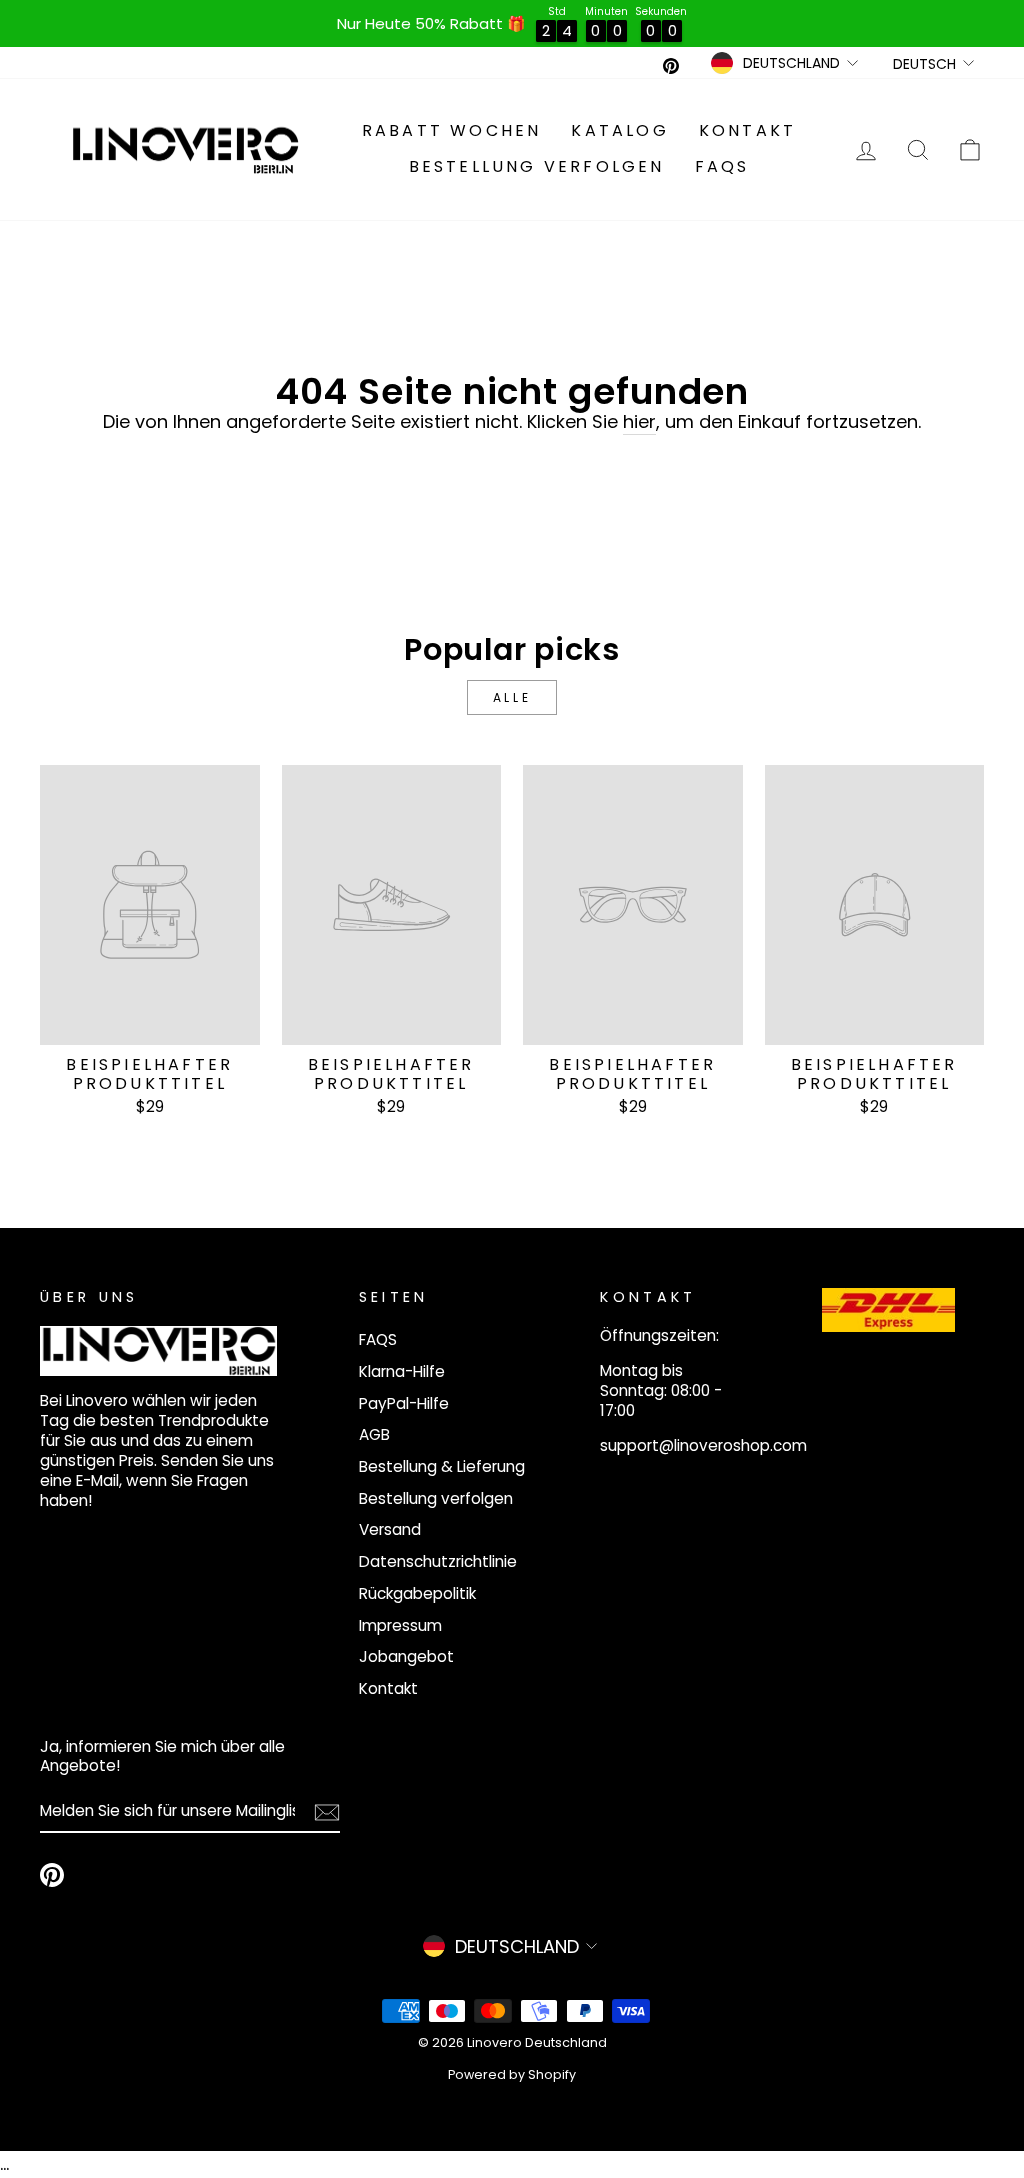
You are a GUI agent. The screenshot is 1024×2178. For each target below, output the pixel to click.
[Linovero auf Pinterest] (52, 1875)
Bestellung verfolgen (537, 166)
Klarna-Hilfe (402, 1371)
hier (639, 422)
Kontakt (747, 130)
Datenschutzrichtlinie (438, 1561)
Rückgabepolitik (417, 1593)
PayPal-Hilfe (404, 1403)
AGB (374, 1434)
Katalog (619, 130)
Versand (390, 1529)
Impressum (400, 1625)
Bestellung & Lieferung (442, 1466)
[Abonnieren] (327, 1812)
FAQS (722, 166)
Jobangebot (406, 1656)
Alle (512, 697)
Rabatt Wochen (452, 130)
